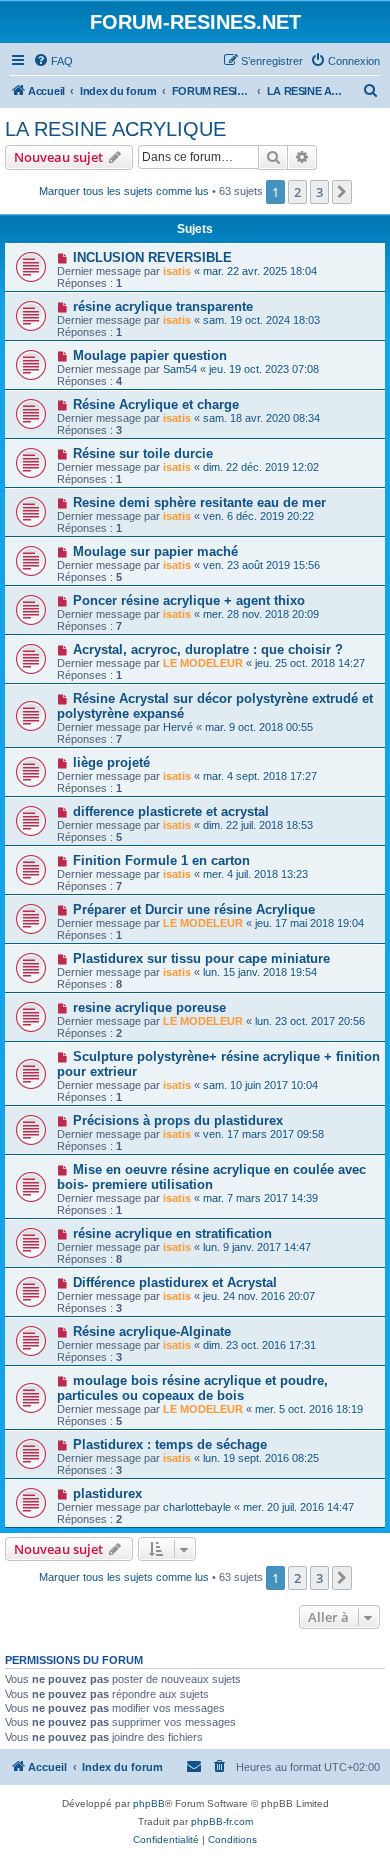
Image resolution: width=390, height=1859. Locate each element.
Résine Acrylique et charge (156, 404)
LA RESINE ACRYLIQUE (115, 129)
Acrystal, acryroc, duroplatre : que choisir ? (208, 649)
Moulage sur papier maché (155, 551)
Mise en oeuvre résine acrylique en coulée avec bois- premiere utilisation (211, 1177)
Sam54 (180, 369)
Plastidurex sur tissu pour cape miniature (201, 958)
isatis (177, 271)
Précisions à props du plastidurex (178, 1120)
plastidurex (107, 1493)
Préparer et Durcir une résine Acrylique (194, 909)
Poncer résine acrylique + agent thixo (189, 600)
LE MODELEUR (203, 663)
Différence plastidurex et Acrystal (175, 1282)
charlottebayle (197, 1507)
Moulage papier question (150, 355)
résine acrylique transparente (163, 306)
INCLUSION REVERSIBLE (152, 257)
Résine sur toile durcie (143, 453)
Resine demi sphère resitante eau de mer (199, 502)
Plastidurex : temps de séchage (170, 1444)
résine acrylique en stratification (172, 1233)
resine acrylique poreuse (149, 1007)
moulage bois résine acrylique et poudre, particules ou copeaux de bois (192, 1388)
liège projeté (111, 762)
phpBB (149, 1803)
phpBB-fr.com (222, 1821)
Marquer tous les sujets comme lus (124, 191)
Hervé (178, 727)
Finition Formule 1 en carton (161, 860)
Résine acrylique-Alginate (152, 1331)
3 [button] (319, 192)
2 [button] (297, 192)
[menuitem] (53, 61)
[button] (342, 192)
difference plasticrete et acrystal (171, 811)
